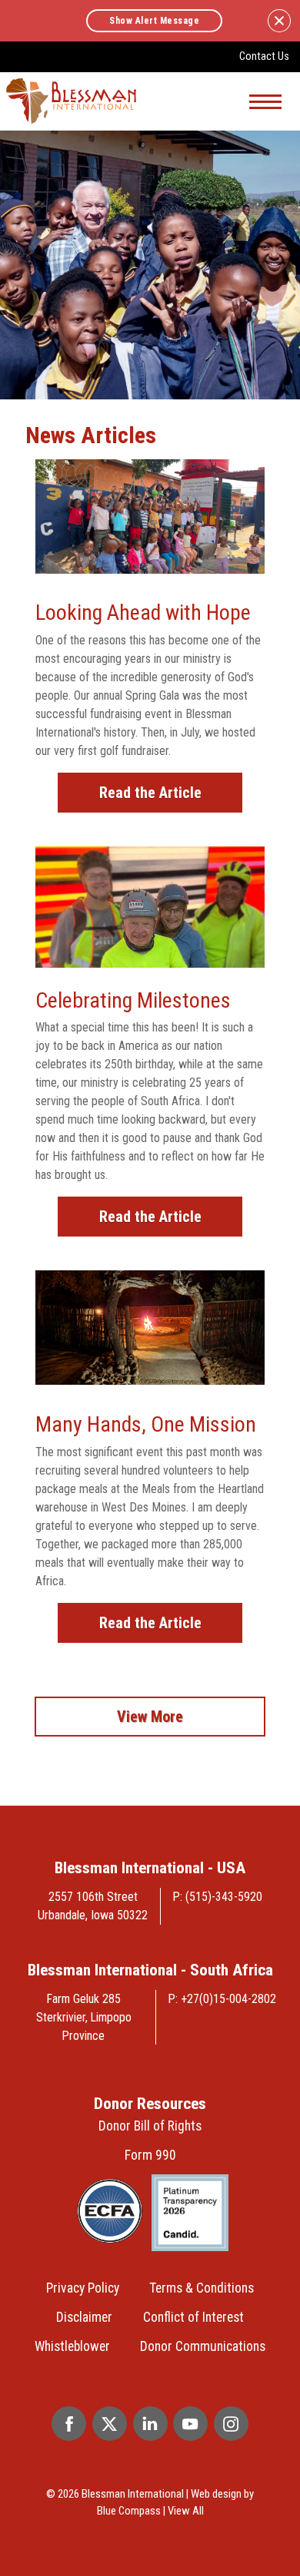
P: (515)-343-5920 (218, 1897)
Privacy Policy (83, 2288)
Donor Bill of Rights (150, 2126)
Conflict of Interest (193, 2317)
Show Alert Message (154, 21)
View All (186, 2511)
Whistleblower (72, 2346)
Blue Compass (129, 2511)
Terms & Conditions (202, 2288)
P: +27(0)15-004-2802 (222, 1999)
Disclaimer (84, 2317)
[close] (279, 21)
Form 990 (150, 2155)
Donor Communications (203, 2346)
